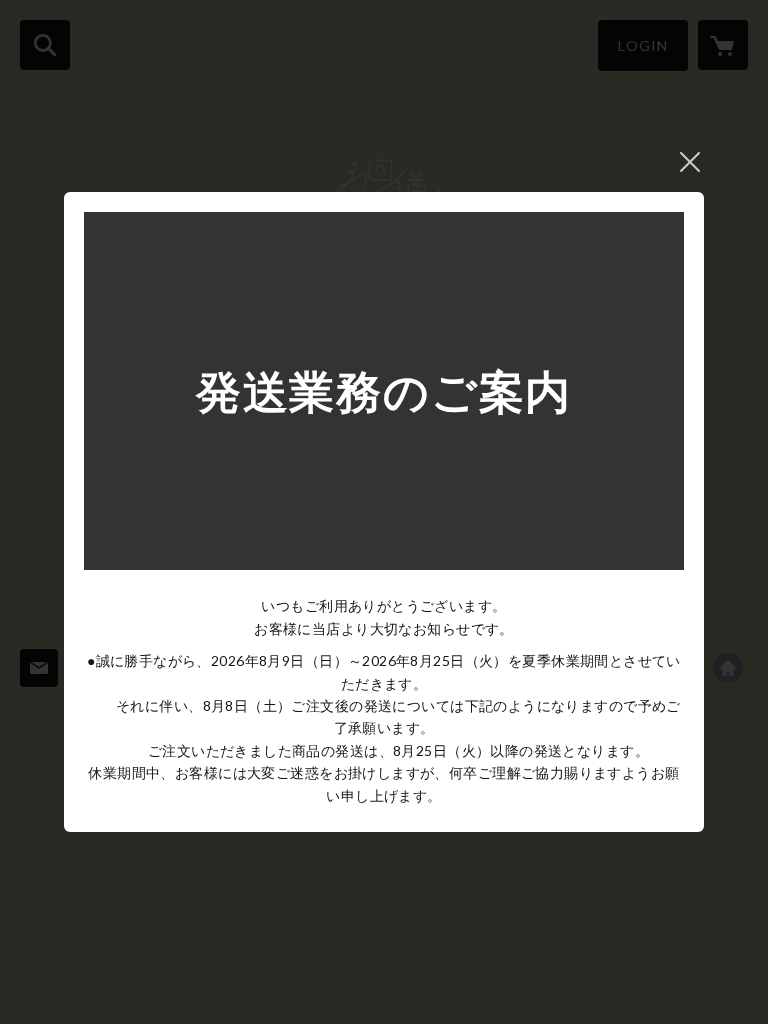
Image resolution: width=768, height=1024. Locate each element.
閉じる (690, 162)
